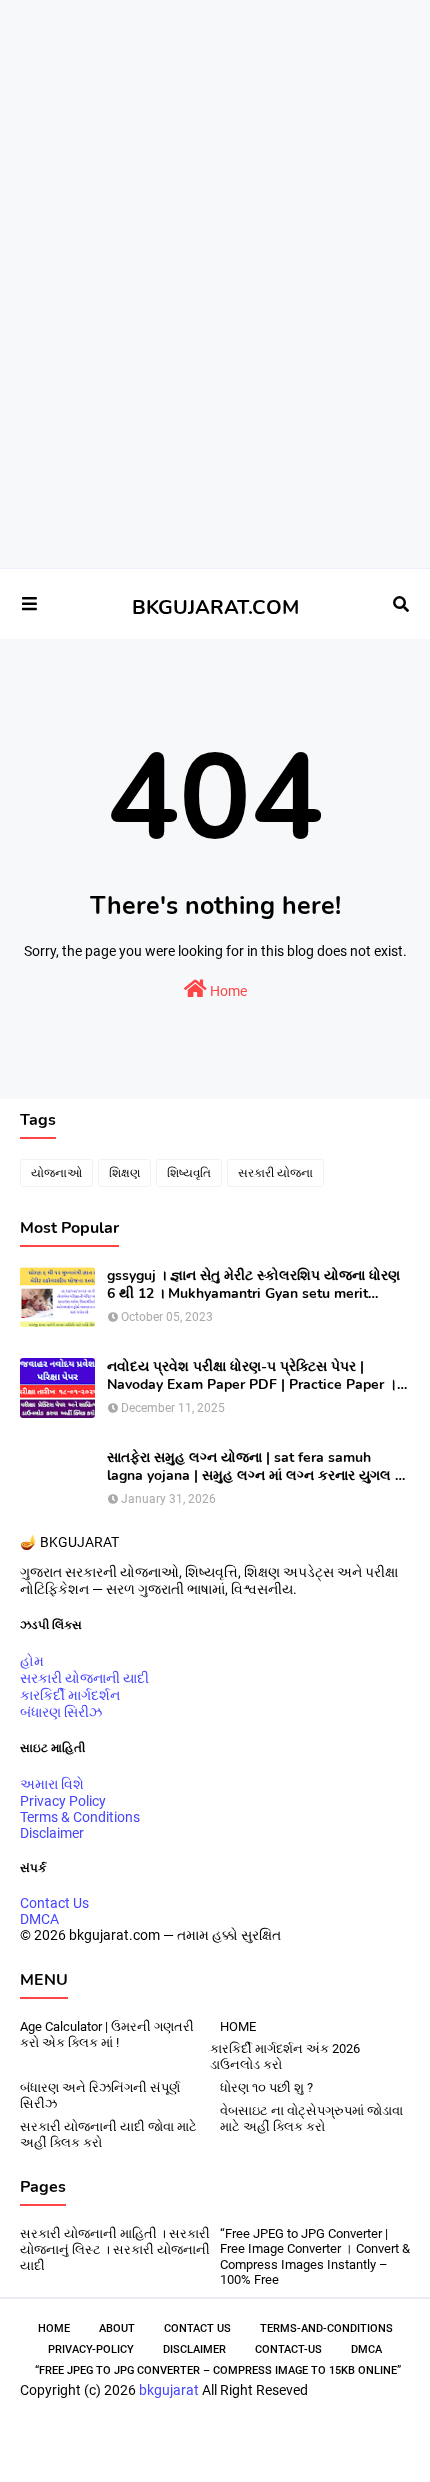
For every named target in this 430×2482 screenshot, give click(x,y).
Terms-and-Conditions (326, 2328)
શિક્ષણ (124, 1173)
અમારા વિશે (52, 1784)
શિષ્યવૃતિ (189, 1173)
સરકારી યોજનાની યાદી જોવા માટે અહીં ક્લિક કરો (108, 2134)
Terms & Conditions (80, 1817)
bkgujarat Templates (223, 2449)
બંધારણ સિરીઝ (61, 1712)
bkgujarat (169, 2390)
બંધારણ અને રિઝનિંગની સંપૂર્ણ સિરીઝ (100, 2095)
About (117, 2328)
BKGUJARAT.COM (215, 607)
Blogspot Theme (283, 2434)
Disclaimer (52, 1833)
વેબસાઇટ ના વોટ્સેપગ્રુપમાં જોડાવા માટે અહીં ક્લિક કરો (311, 2118)
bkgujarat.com (134, 2434)
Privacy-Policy (91, 2349)
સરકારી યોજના (275, 1173)
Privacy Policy (63, 1801)
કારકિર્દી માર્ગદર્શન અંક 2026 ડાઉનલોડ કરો (285, 2056)
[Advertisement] (207, 69)
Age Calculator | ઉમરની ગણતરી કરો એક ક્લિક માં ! (107, 2034)
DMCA (39, 1919)
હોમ (32, 1661)
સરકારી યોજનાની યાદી (84, 1678)
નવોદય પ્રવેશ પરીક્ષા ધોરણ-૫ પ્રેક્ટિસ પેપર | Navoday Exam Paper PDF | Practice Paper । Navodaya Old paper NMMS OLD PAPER (252, 1376)
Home (227, 991)
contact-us (288, 2349)
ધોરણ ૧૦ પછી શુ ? (266, 2087)
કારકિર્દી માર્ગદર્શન (70, 1695)
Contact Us (54, 1903)
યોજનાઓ (56, 1173)
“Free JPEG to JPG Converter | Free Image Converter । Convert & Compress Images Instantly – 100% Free (315, 2256)
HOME (238, 2026)
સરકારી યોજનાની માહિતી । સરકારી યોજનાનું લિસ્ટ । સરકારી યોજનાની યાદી (115, 2249)
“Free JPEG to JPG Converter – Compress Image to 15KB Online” (218, 2370)
